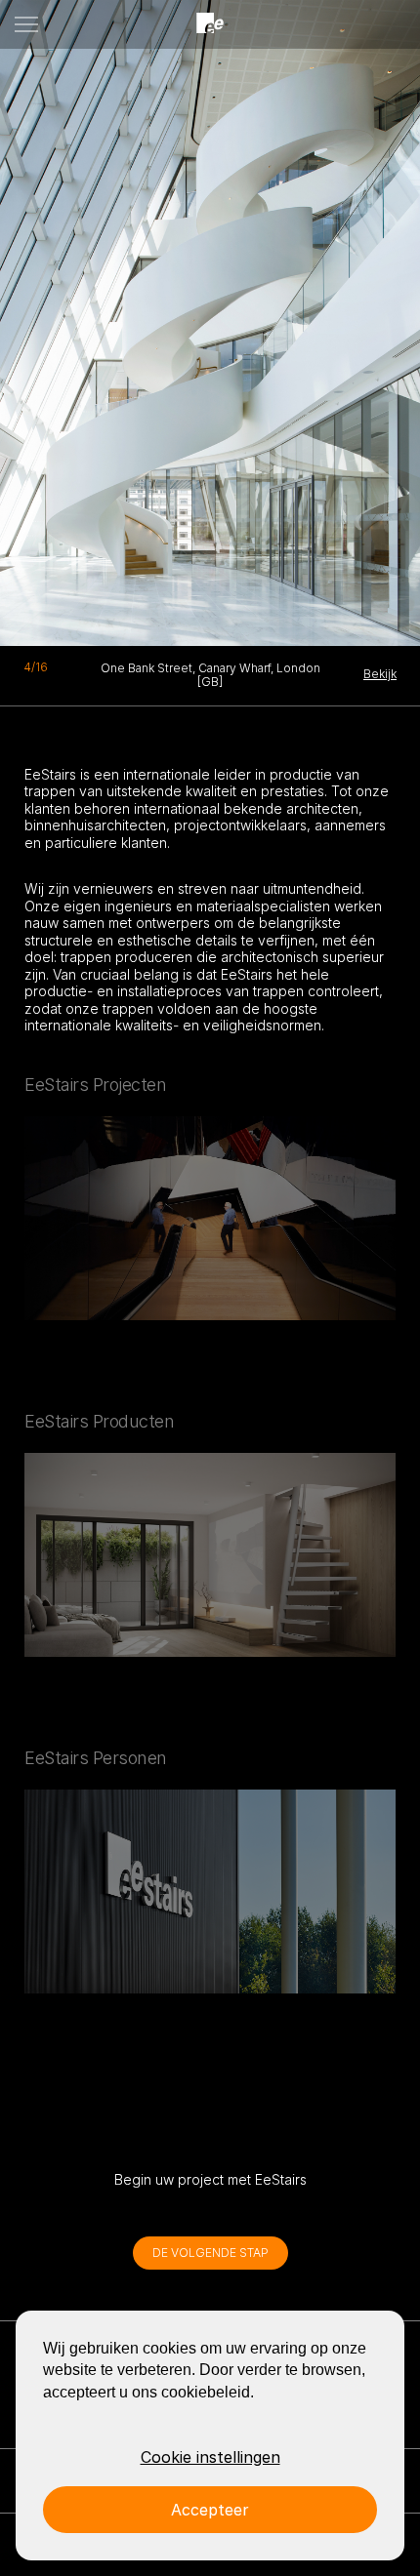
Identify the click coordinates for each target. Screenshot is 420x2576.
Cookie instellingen (210, 2457)
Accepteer (210, 2510)
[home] (210, 24)
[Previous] (53, 317)
